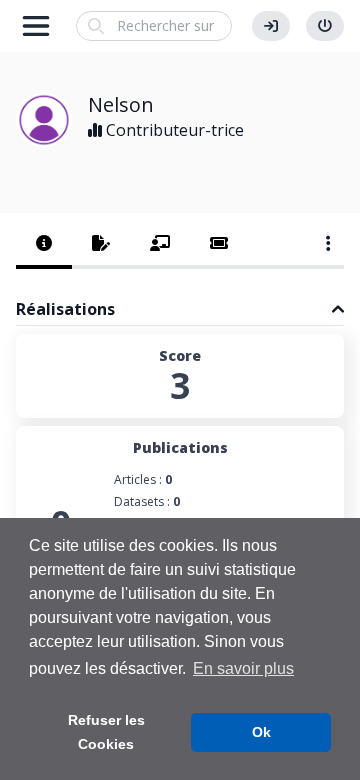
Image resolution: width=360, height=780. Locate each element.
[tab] (44, 245)
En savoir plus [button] (243, 668)
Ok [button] (261, 732)
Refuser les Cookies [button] (106, 732)
